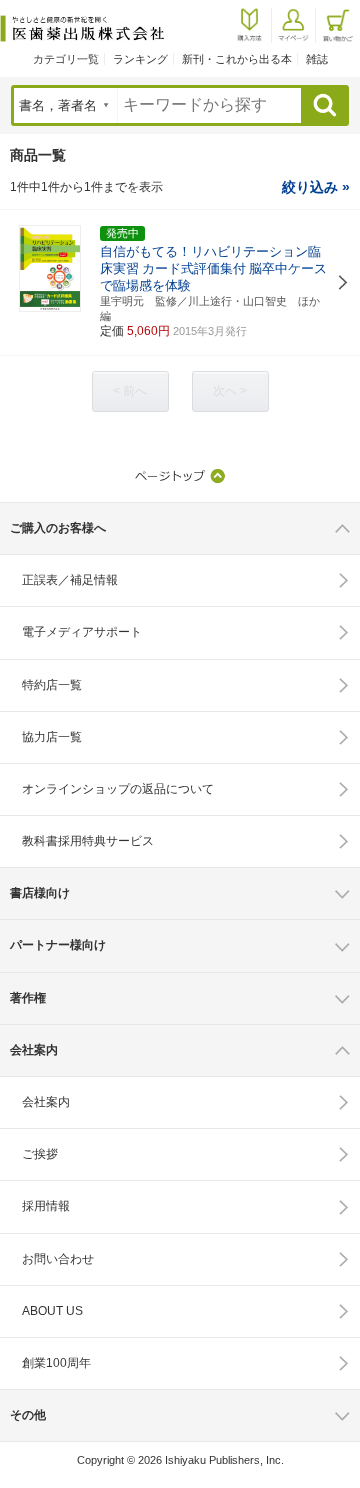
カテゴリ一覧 (66, 59)
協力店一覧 (52, 737)
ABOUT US (52, 1311)
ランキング (140, 59)
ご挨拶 (40, 1154)
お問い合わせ (58, 1259)
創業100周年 (56, 1363)
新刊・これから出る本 (237, 59)
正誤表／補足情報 (70, 580)
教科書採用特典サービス (88, 841)
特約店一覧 (52, 685)
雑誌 (317, 59)
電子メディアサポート (82, 632)
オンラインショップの (118, 789)
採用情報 (46, 1206)
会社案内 (46, 1102)
